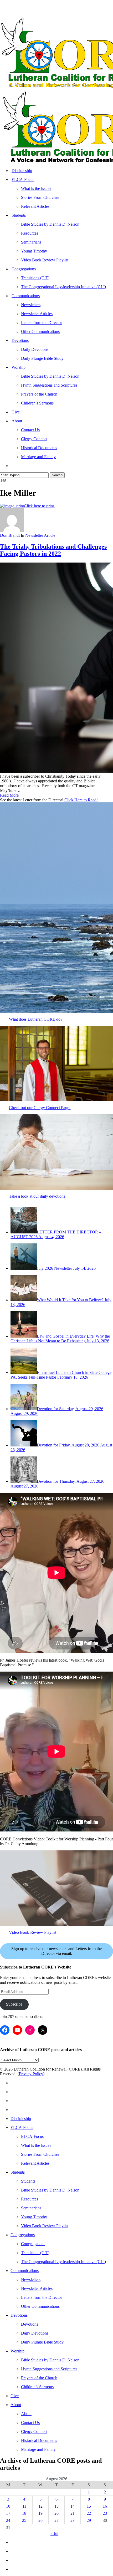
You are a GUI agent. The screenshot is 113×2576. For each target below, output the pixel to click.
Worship (17, 2351)
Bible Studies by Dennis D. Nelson (50, 2190)
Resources (30, 2199)
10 (8, 2506)
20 (56, 2513)
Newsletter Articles (37, 2288)
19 (40, 2513)
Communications (25, 2271)
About (16, 2405)
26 (40, 2520)
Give (15, 2396)
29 (89, 2520)
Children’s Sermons (37, 2387)
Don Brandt (10, 535)
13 (56, 2506)
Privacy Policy (31, 2074)
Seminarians (31, 2208)
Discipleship (21, 2119)
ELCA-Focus (22, 2127)
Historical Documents (39, 2440)
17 (8, 2513)
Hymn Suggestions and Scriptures (49, 2369)
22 (89, 2513)
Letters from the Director (42, 2297)
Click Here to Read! (81, 800)
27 (56, 2520)
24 (8, 2520)
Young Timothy (34, 2217)
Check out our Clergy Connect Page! (40, 1108)
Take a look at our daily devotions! (38, 1196)
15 (89, 2506)
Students (18, 2172)
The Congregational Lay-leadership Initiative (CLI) (63, 2262)
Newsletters (31, 2279)
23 (105, 2513)
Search (57, 475)
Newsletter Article (40, 535)
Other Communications (40, 2306)
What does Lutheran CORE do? (36, 1019)
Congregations (23, 2235)
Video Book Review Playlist (33, 1932)
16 (105, 2506)
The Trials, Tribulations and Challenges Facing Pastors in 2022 (53, 550)
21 (73, 2513)
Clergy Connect (34, 2431)
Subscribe (14, 2004)
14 (73, 2506)
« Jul (54, 2534)
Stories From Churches (40, 2154)
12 (40, 2506)
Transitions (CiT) (35, 2253)
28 (73, 2520)
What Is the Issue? (36, 2145)
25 (24, 2520)
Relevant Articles (35, 2163)
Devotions (19, 2315)
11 (24, 2506)
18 (24, 2513)
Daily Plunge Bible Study (42, 2342)
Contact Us (30, 2423)
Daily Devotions (35, 2333)
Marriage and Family (38, 2449)
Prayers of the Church (39, 2378)
